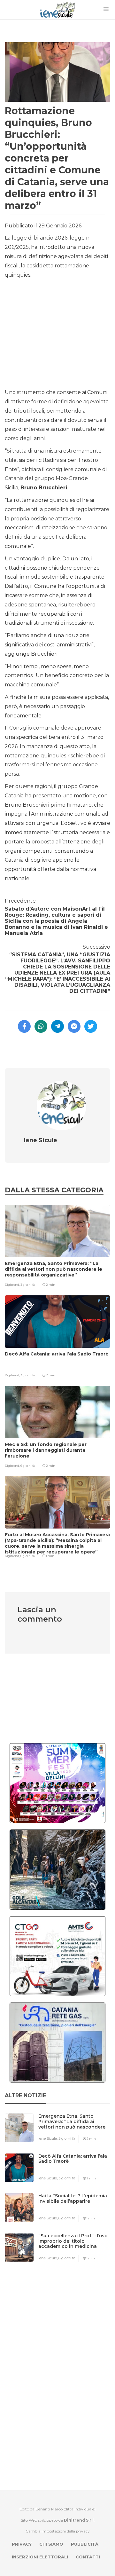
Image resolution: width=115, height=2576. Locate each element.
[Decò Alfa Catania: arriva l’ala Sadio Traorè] (77, 2169)
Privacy (22, 2544)
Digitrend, (13, 1285)
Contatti (88, 2557)
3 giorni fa (28, 1285)
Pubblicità (85, 2544)
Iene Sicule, (48, 2138)
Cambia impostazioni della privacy (58, 2531)
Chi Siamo (51, 2544)
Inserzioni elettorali (40, 2557)
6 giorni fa (28, 1466)
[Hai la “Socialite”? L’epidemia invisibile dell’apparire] (77, 2208)
